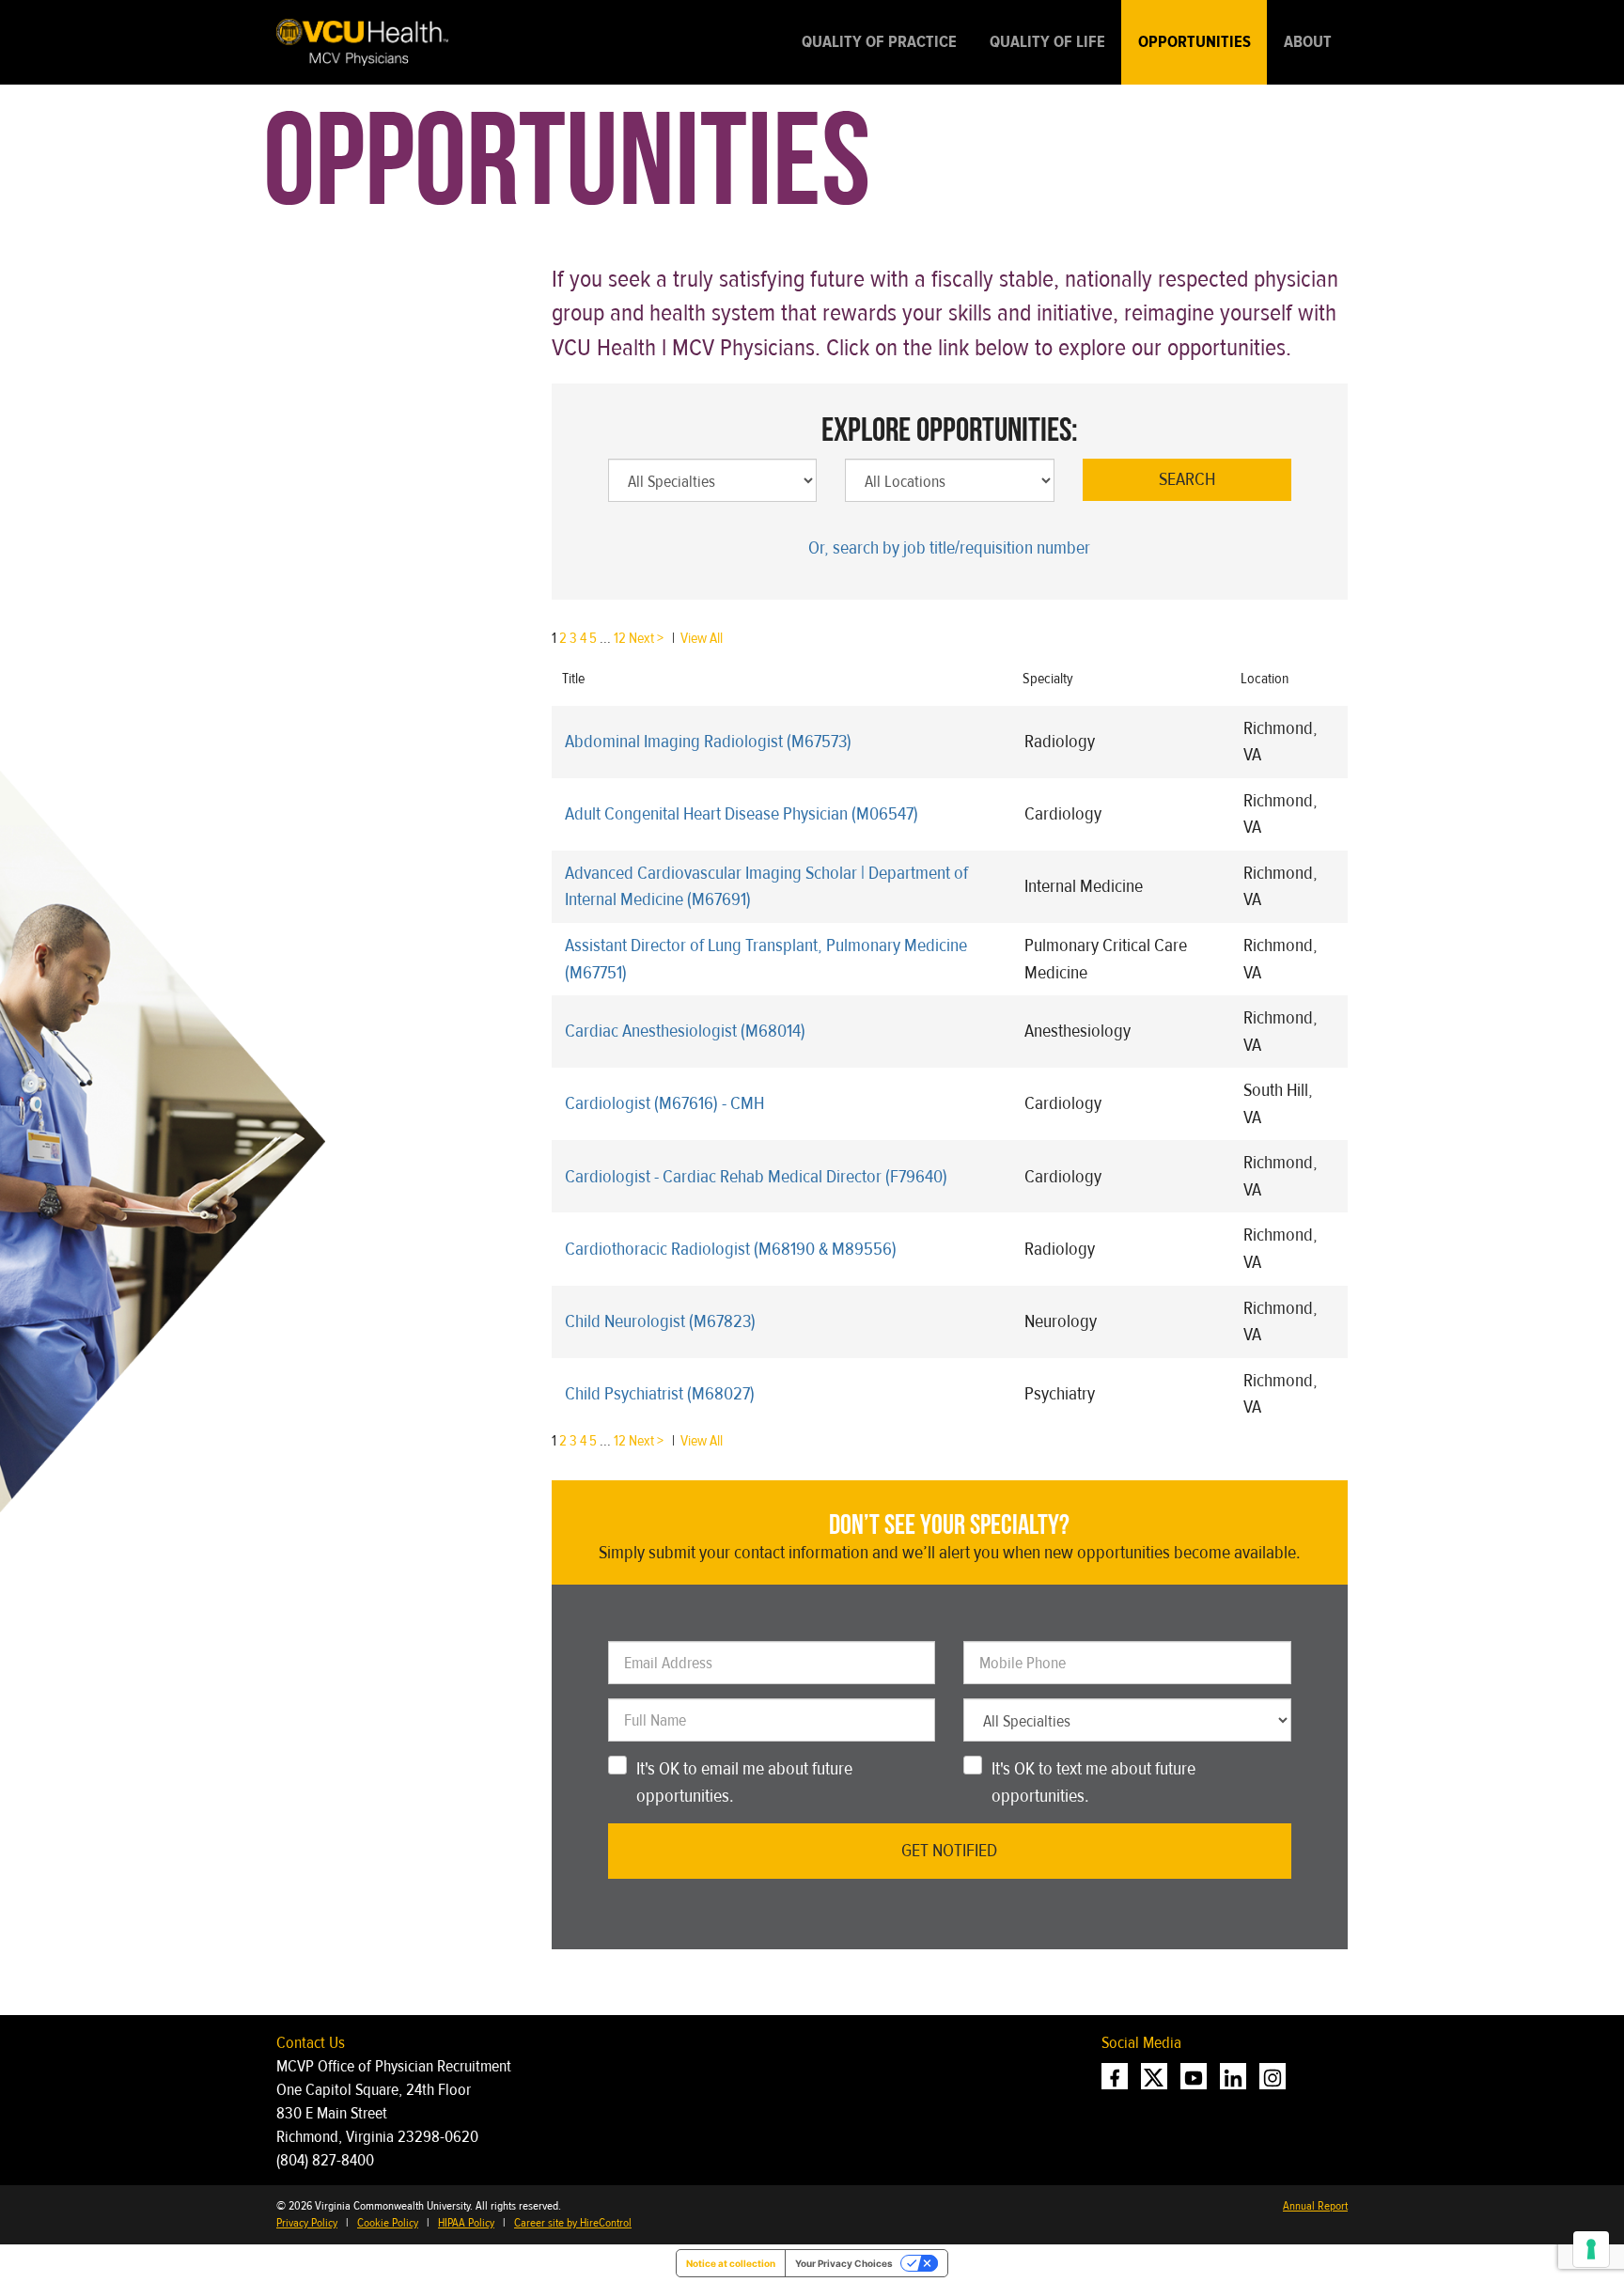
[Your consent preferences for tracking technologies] (1591, 2249)
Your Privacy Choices (844, 2263)
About (1308, 42)
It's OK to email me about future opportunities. (744, 1782)
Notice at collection (731, 2263)
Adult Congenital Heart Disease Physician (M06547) (742, 813)
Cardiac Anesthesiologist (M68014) (685, 1031)
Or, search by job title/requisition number (949, 547)
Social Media (1141, 2043)
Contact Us (311, 2043)
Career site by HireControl (573, 2223)
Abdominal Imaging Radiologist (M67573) (708, 741)
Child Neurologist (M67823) (660, 1321)
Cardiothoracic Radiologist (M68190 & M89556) (731, 1249)
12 (620, 638)
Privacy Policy (307, 2223)
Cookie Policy (388, 2223)
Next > (646, 638)
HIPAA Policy (466, 2223)
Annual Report (1315, 2206)
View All (702, 638)
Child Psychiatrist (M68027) (660, 1393)
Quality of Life (1047, 42)
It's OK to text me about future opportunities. (1093, 1782)
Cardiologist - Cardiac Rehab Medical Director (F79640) (756, 1176)
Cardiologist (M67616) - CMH (664, 1103)
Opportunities (1195, 42)
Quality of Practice (879, 42)
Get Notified (949, 1850)
